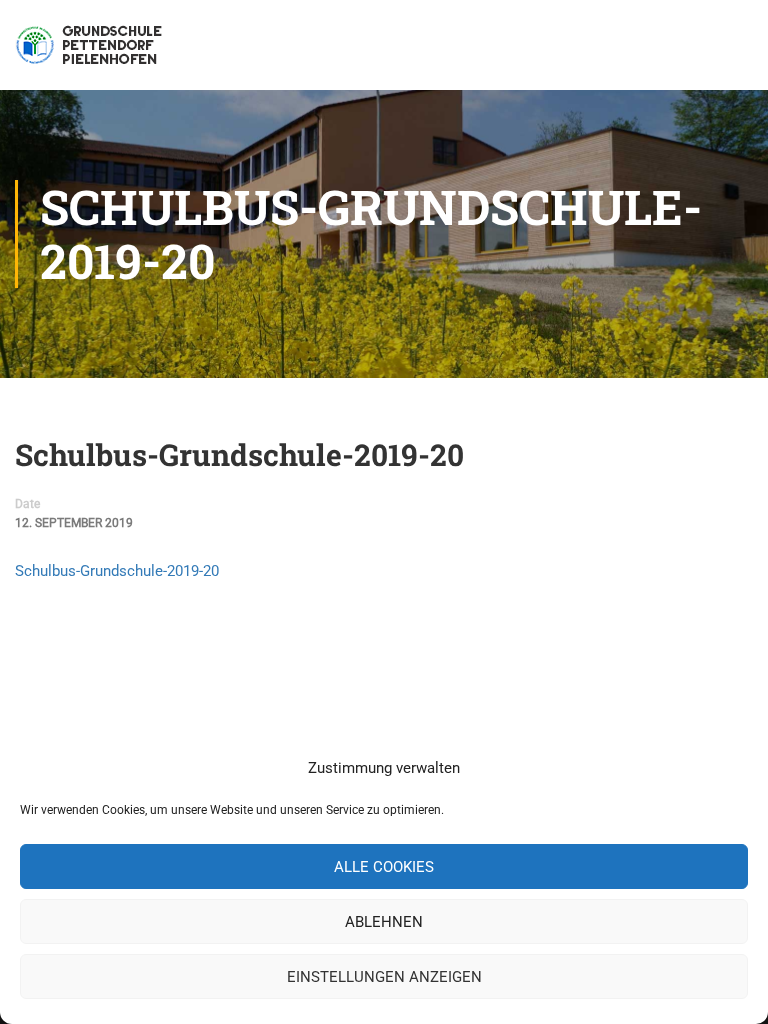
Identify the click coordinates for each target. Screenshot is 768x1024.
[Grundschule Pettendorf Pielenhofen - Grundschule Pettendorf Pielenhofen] (91, 55)
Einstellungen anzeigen (384, 977)
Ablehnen (384, 922)
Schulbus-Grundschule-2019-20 (117, 571)
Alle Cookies (384, 867)
